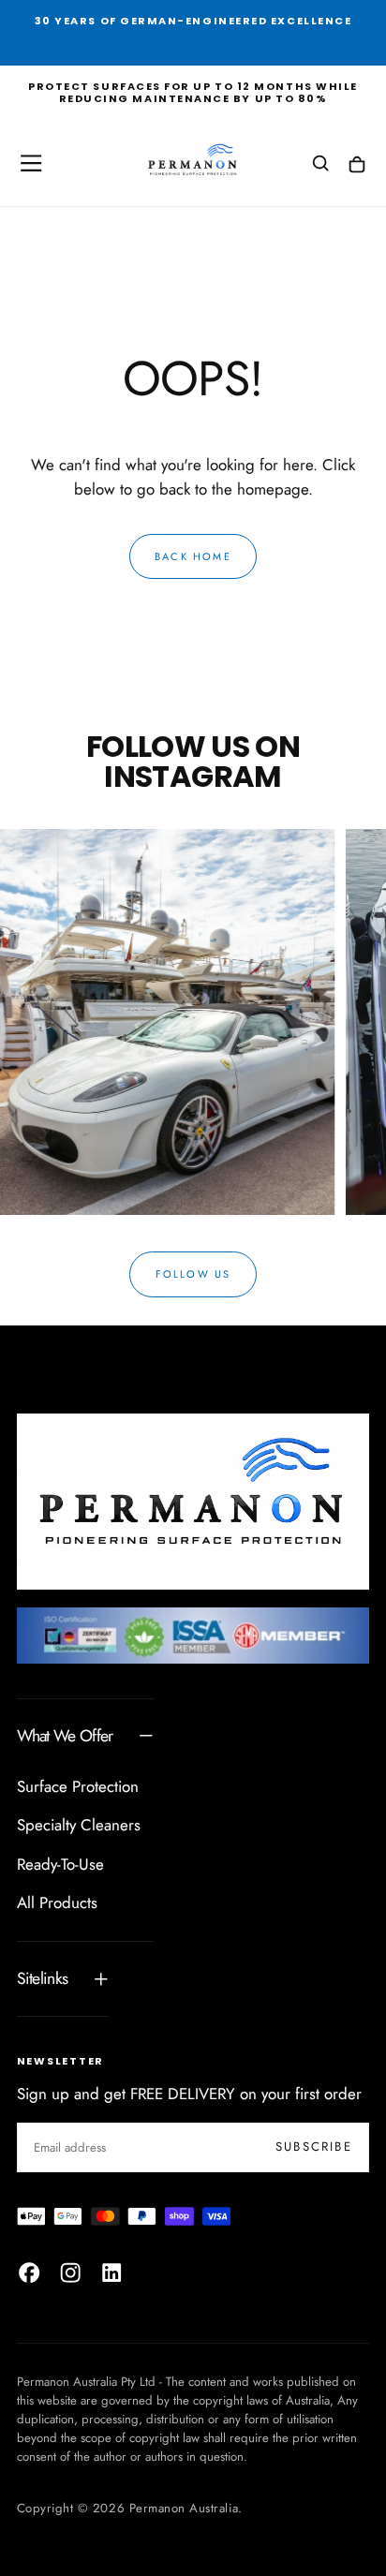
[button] (31, 163)
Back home (193, 556)
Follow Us (193, 1274)
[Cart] (357, 165)
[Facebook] (29, 2273)
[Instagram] (70, 2273)
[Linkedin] (111, 2273)
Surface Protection (78, 1786)
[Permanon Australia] (193, 1502)
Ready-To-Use (60, 1864)
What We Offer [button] (65, 1736)
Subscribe (314, 2147)
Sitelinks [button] (43, 1978)
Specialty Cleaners (79, 1825)
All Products (57, 1902)
